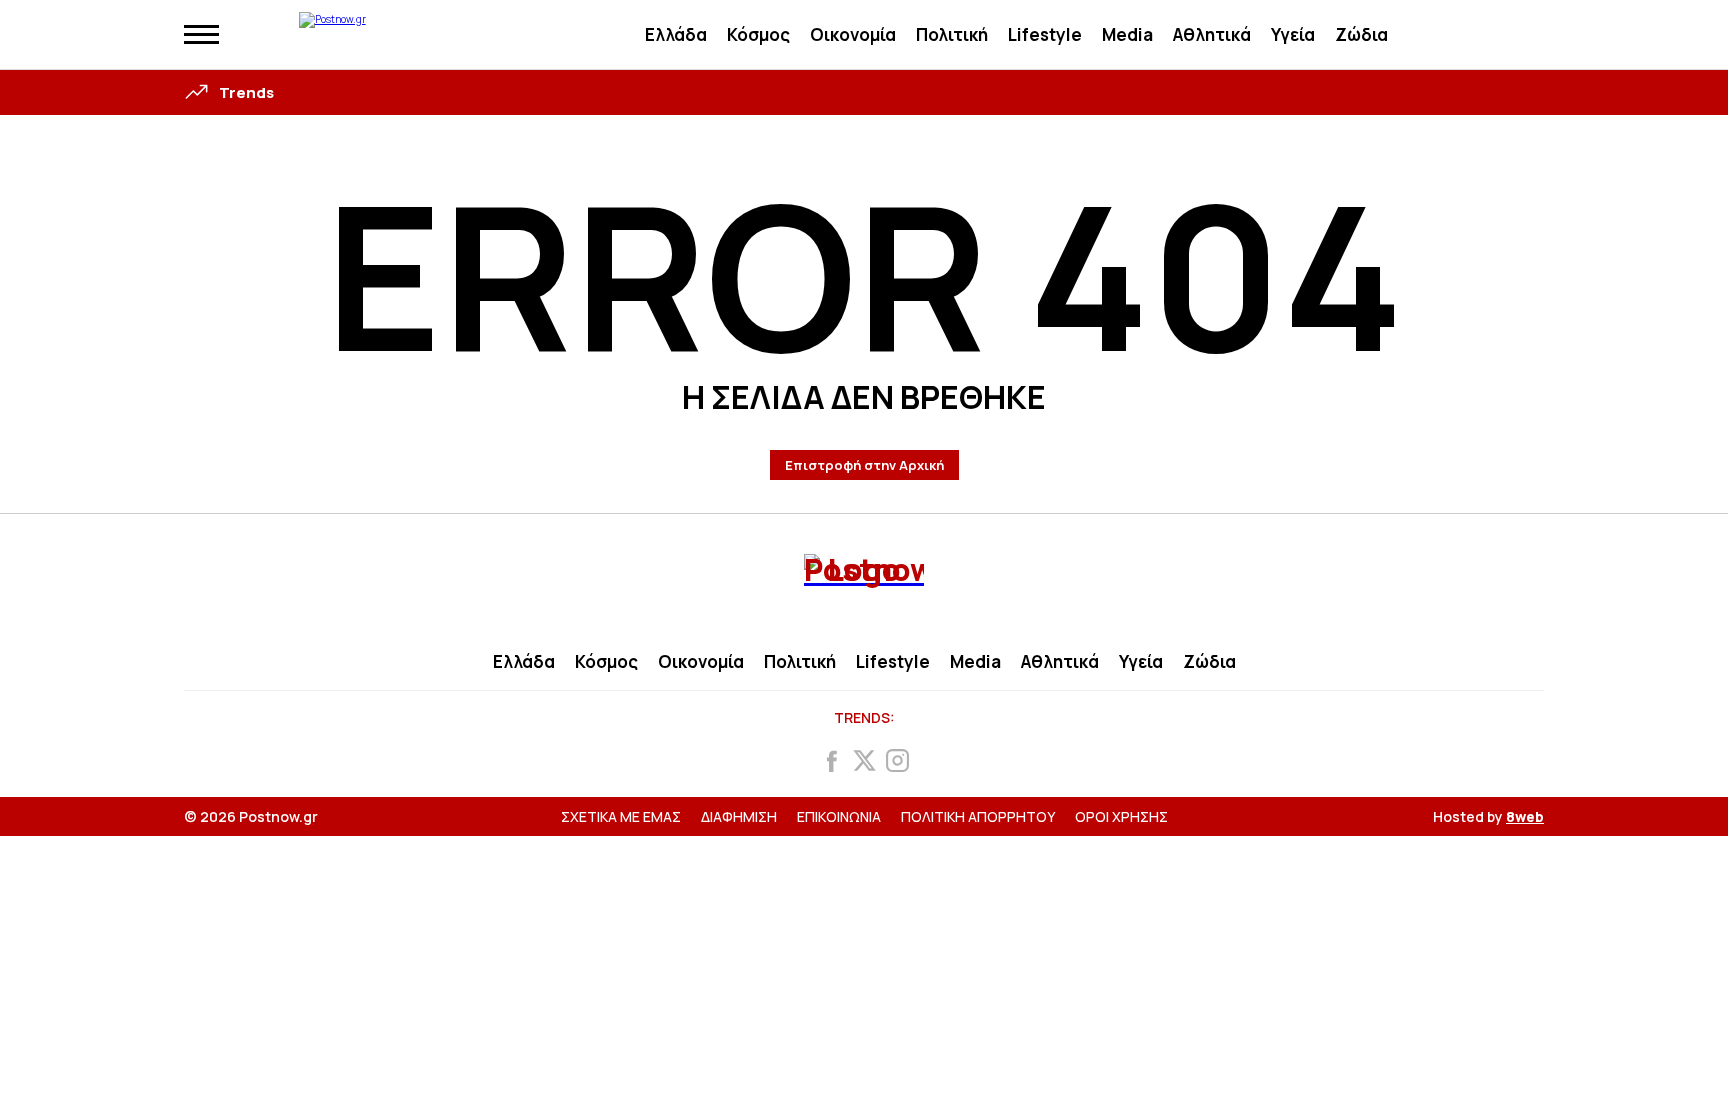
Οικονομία (853, 34)
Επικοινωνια (839, 816)
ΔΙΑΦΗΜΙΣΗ (739, 816)
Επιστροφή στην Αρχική (864, 465)
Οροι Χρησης (1121, 816)
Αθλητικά (1212, 34)
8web (1525, 816)
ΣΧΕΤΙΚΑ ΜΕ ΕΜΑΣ (621, 816)
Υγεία (1293, 34)
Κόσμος (758, 34)
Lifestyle (1045, 34)
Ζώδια (1361, 34)
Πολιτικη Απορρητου (978, 816)
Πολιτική (952, 34)
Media (1127, 34)
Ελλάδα (676, 34)
